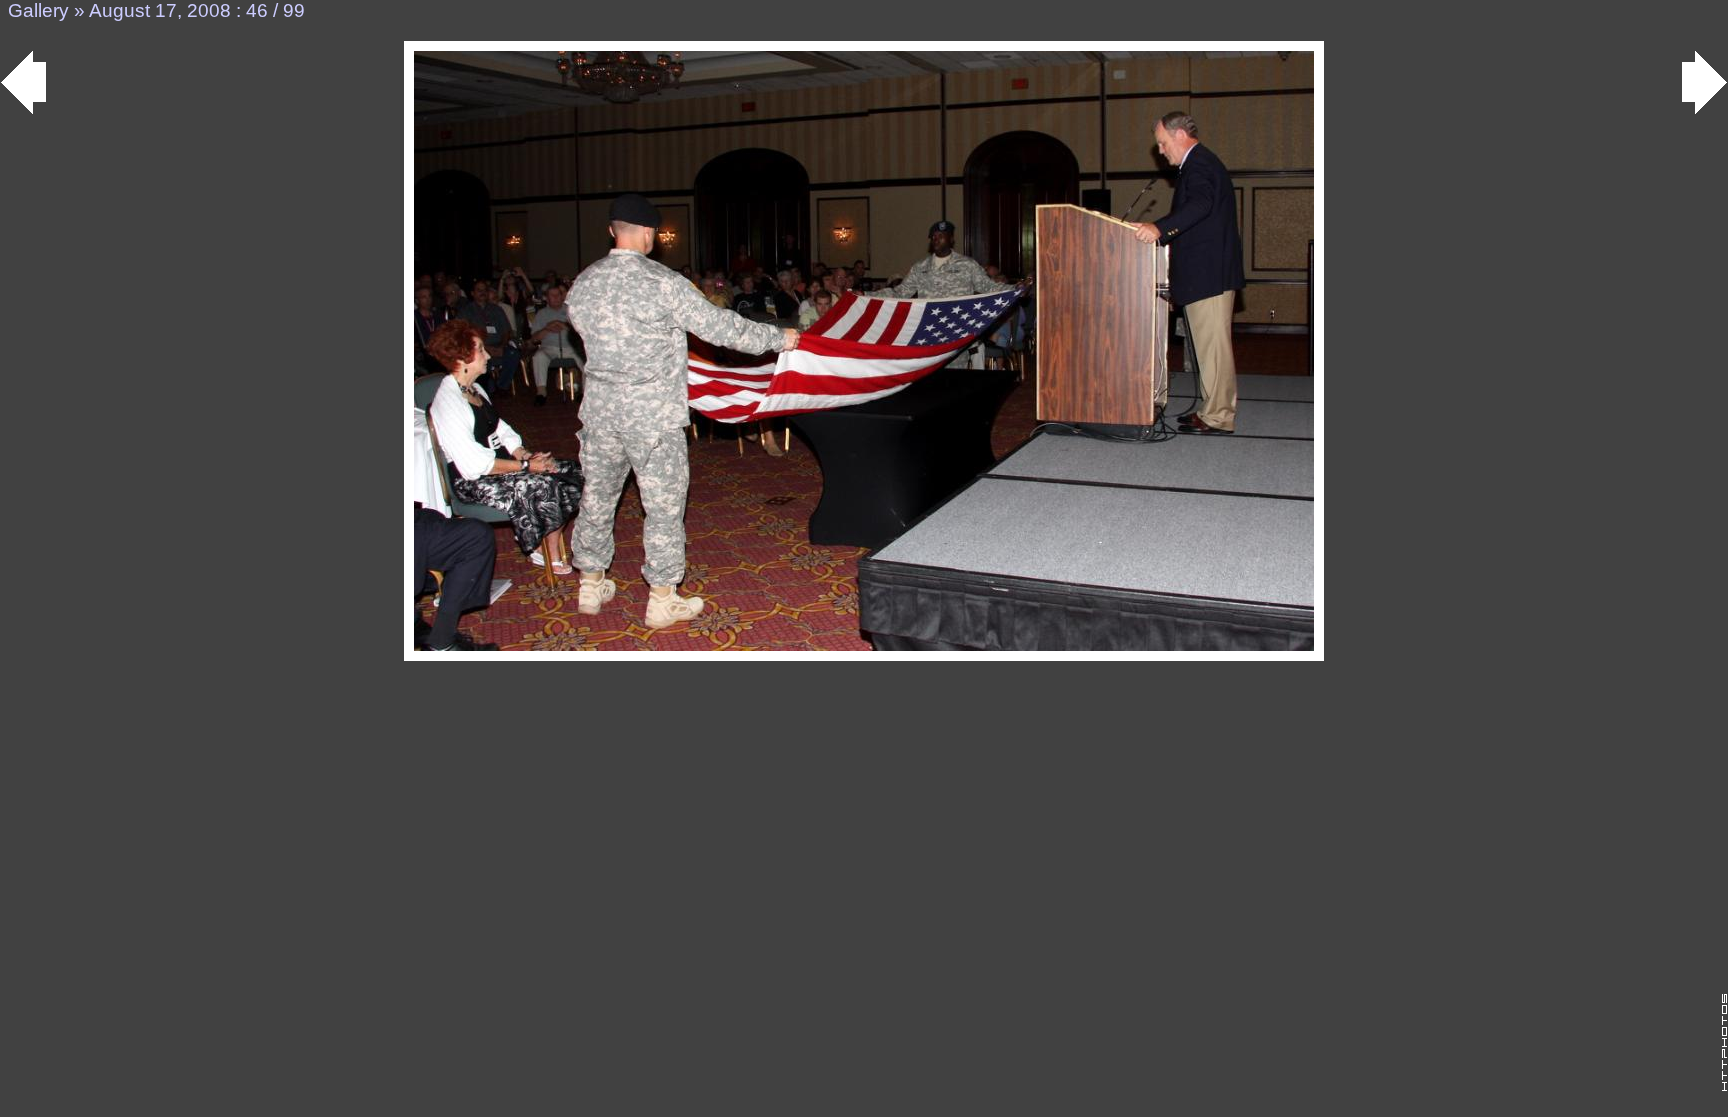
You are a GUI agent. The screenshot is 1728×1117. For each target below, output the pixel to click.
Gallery (38, 10)
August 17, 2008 (160, 10)
